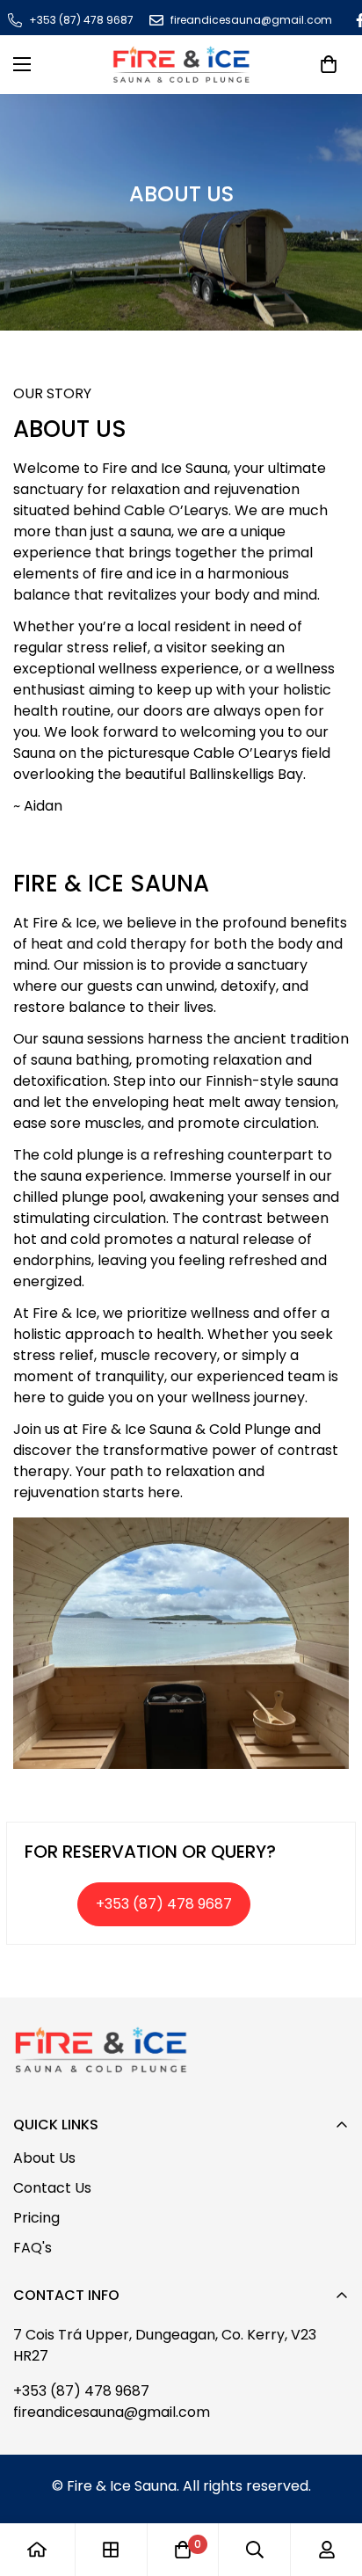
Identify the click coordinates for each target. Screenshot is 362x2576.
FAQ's (33, 2248)
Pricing (36, 2218)
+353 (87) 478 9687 (81, 2391)
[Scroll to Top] (199, 2483)
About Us (44, 2158)
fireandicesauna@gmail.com (112, 2412)
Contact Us (52, 2188)
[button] (329, 64)
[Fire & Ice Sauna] (181, 65)
